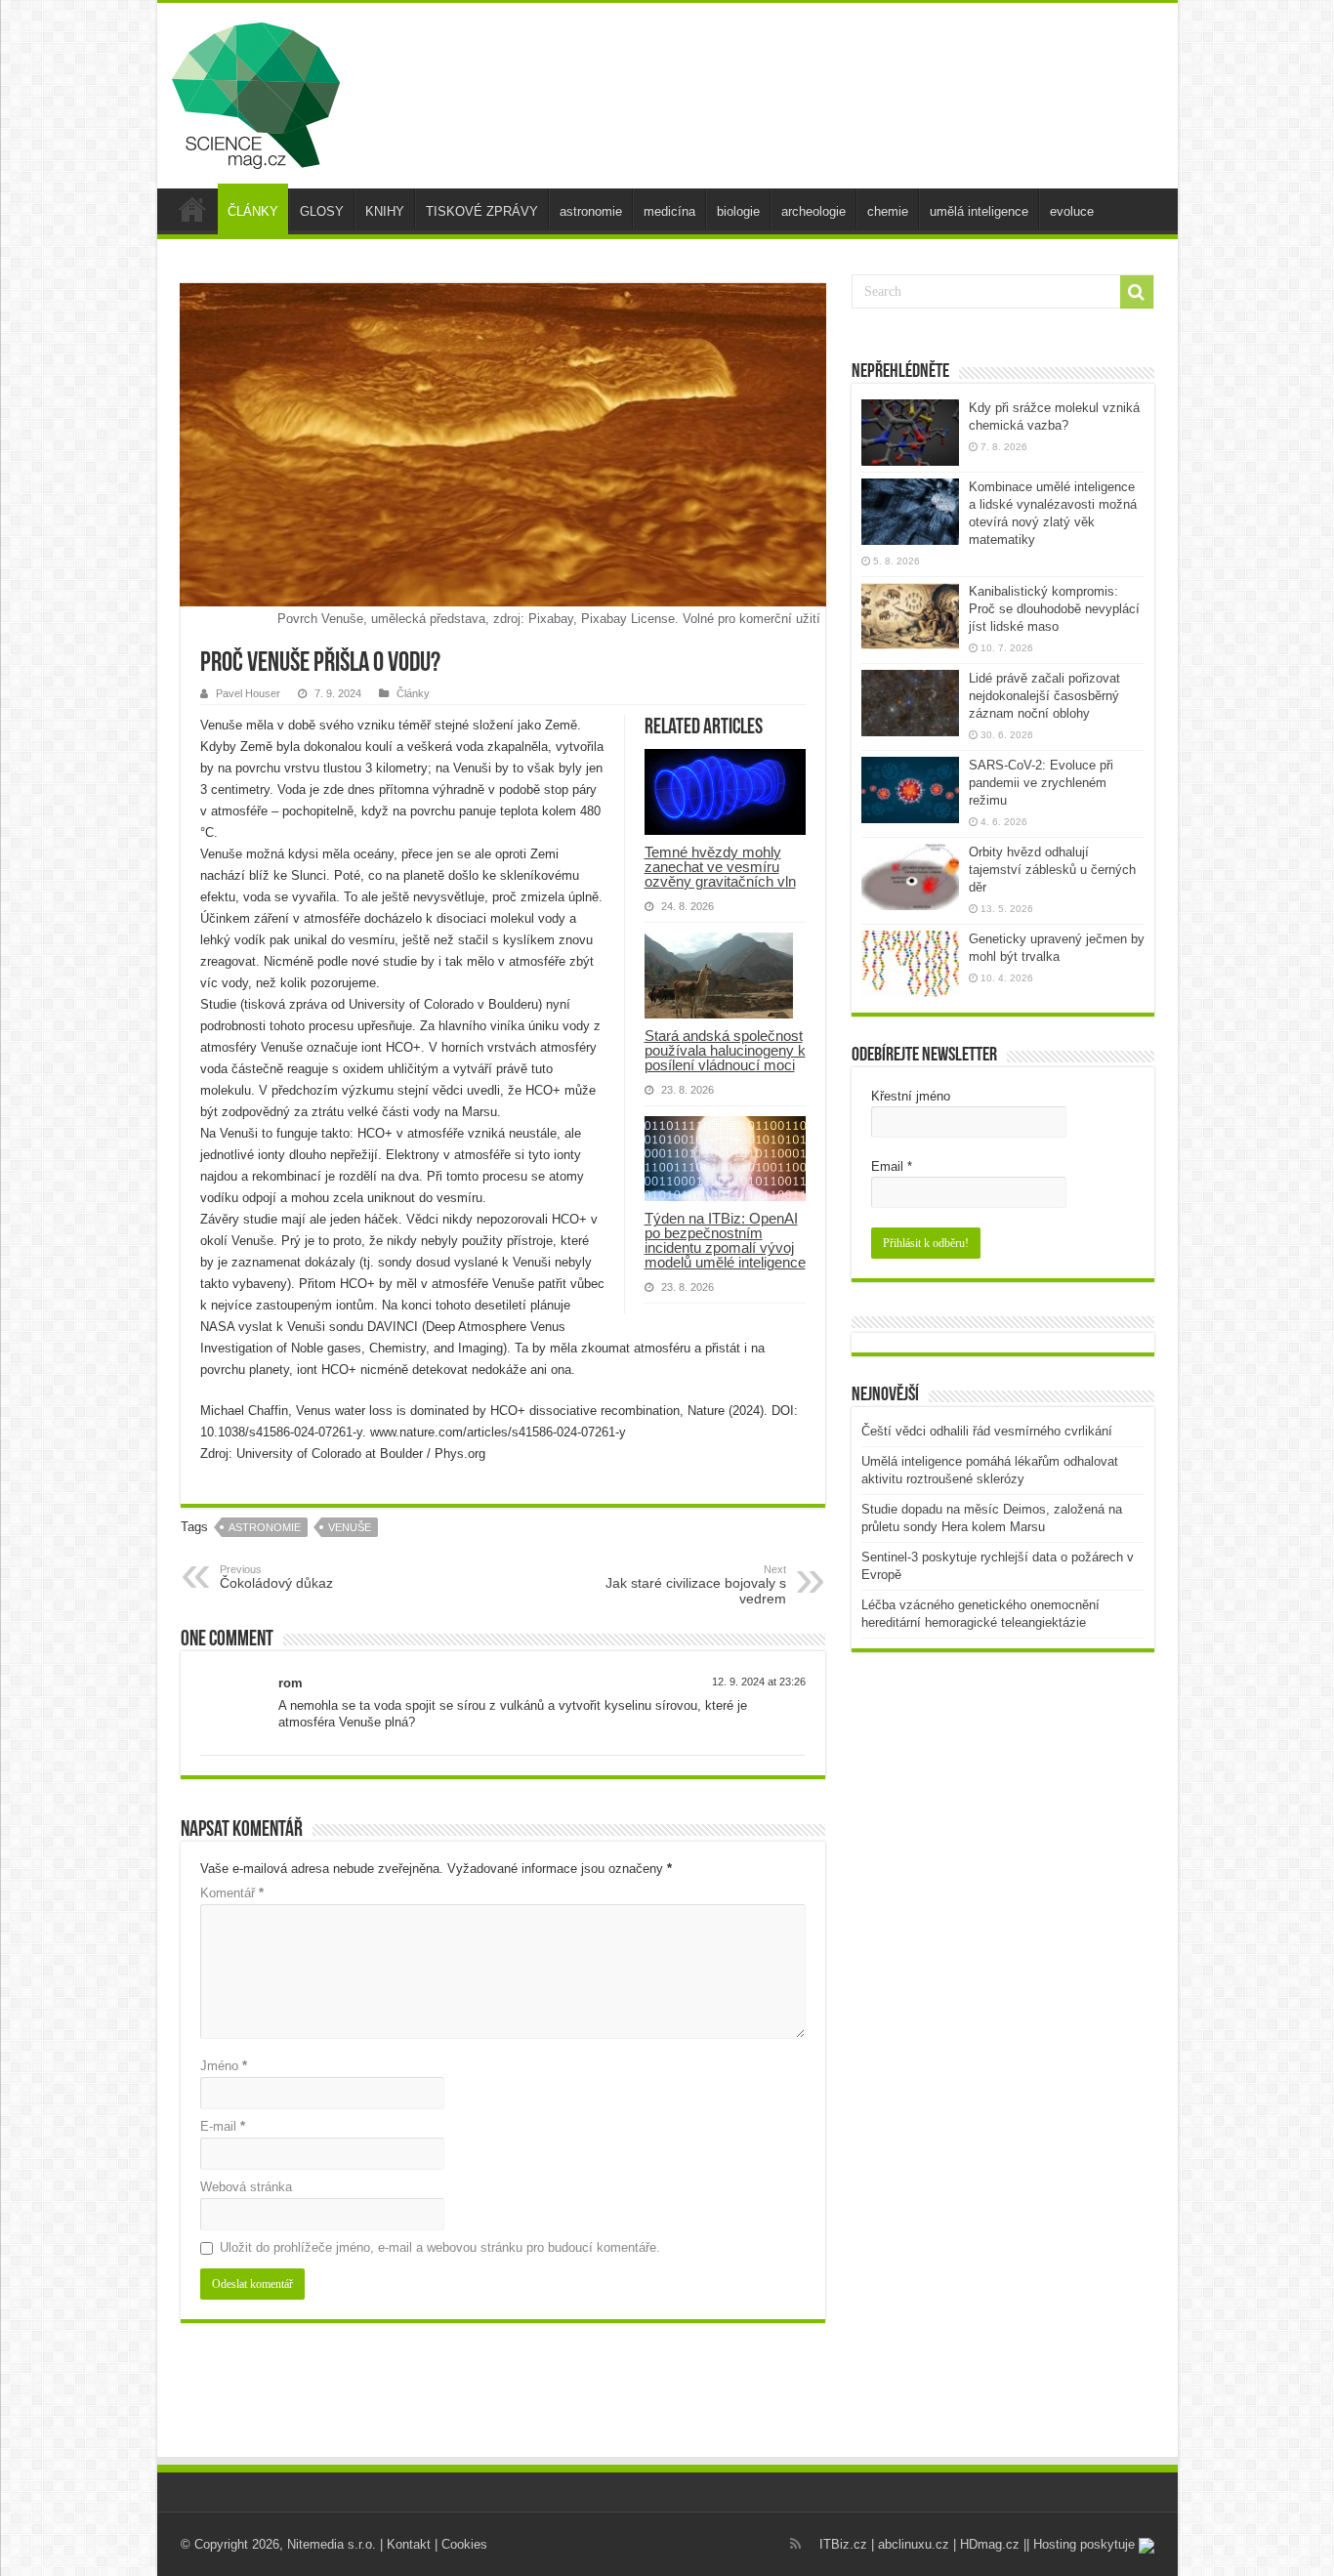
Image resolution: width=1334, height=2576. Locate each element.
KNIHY (385, 211)
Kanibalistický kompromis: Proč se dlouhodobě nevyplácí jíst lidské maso (1054, 609)
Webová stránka (246, 2187)
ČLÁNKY (253, 211)
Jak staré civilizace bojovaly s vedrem (696, 1585)
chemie (888, 211)
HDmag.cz (990, 2544)
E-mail (223, 2126)
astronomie (591, 211)
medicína (669, 211)
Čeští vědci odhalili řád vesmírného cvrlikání (987, 1431)
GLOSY (322, 211)
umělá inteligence (979, 211)
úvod (192, 209)
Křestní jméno (911, 1096)
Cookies (464, 2544)
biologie (738, 211)
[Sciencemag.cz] (256, 92)
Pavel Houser (248, 693)
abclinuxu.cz (914, 2544)
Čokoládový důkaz (276, 1577)
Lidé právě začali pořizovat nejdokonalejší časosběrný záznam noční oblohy (1044, 696)
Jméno (224, 2066)
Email (892, 1166)
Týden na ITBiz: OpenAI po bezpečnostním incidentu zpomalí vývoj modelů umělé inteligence (725, 1240)
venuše (350, 1527)
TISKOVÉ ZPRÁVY (482, 211)
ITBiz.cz (843, 2544)
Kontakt (409, 2544)
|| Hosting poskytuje (1081, 2544)
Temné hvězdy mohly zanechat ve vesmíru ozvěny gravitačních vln (720, 867)
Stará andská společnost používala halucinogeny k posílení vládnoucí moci (725, 1050)
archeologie (813, 211)
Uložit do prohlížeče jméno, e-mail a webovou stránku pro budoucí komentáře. (440, 2247)
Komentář (232, 1893)
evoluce (1072, 211)
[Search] (1137, 292)
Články (413, 693)
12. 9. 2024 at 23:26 (759, 1682)
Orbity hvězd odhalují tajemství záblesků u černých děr (1052, 870)
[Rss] (795, 2544)
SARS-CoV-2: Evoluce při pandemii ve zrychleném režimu (1041, 783)
